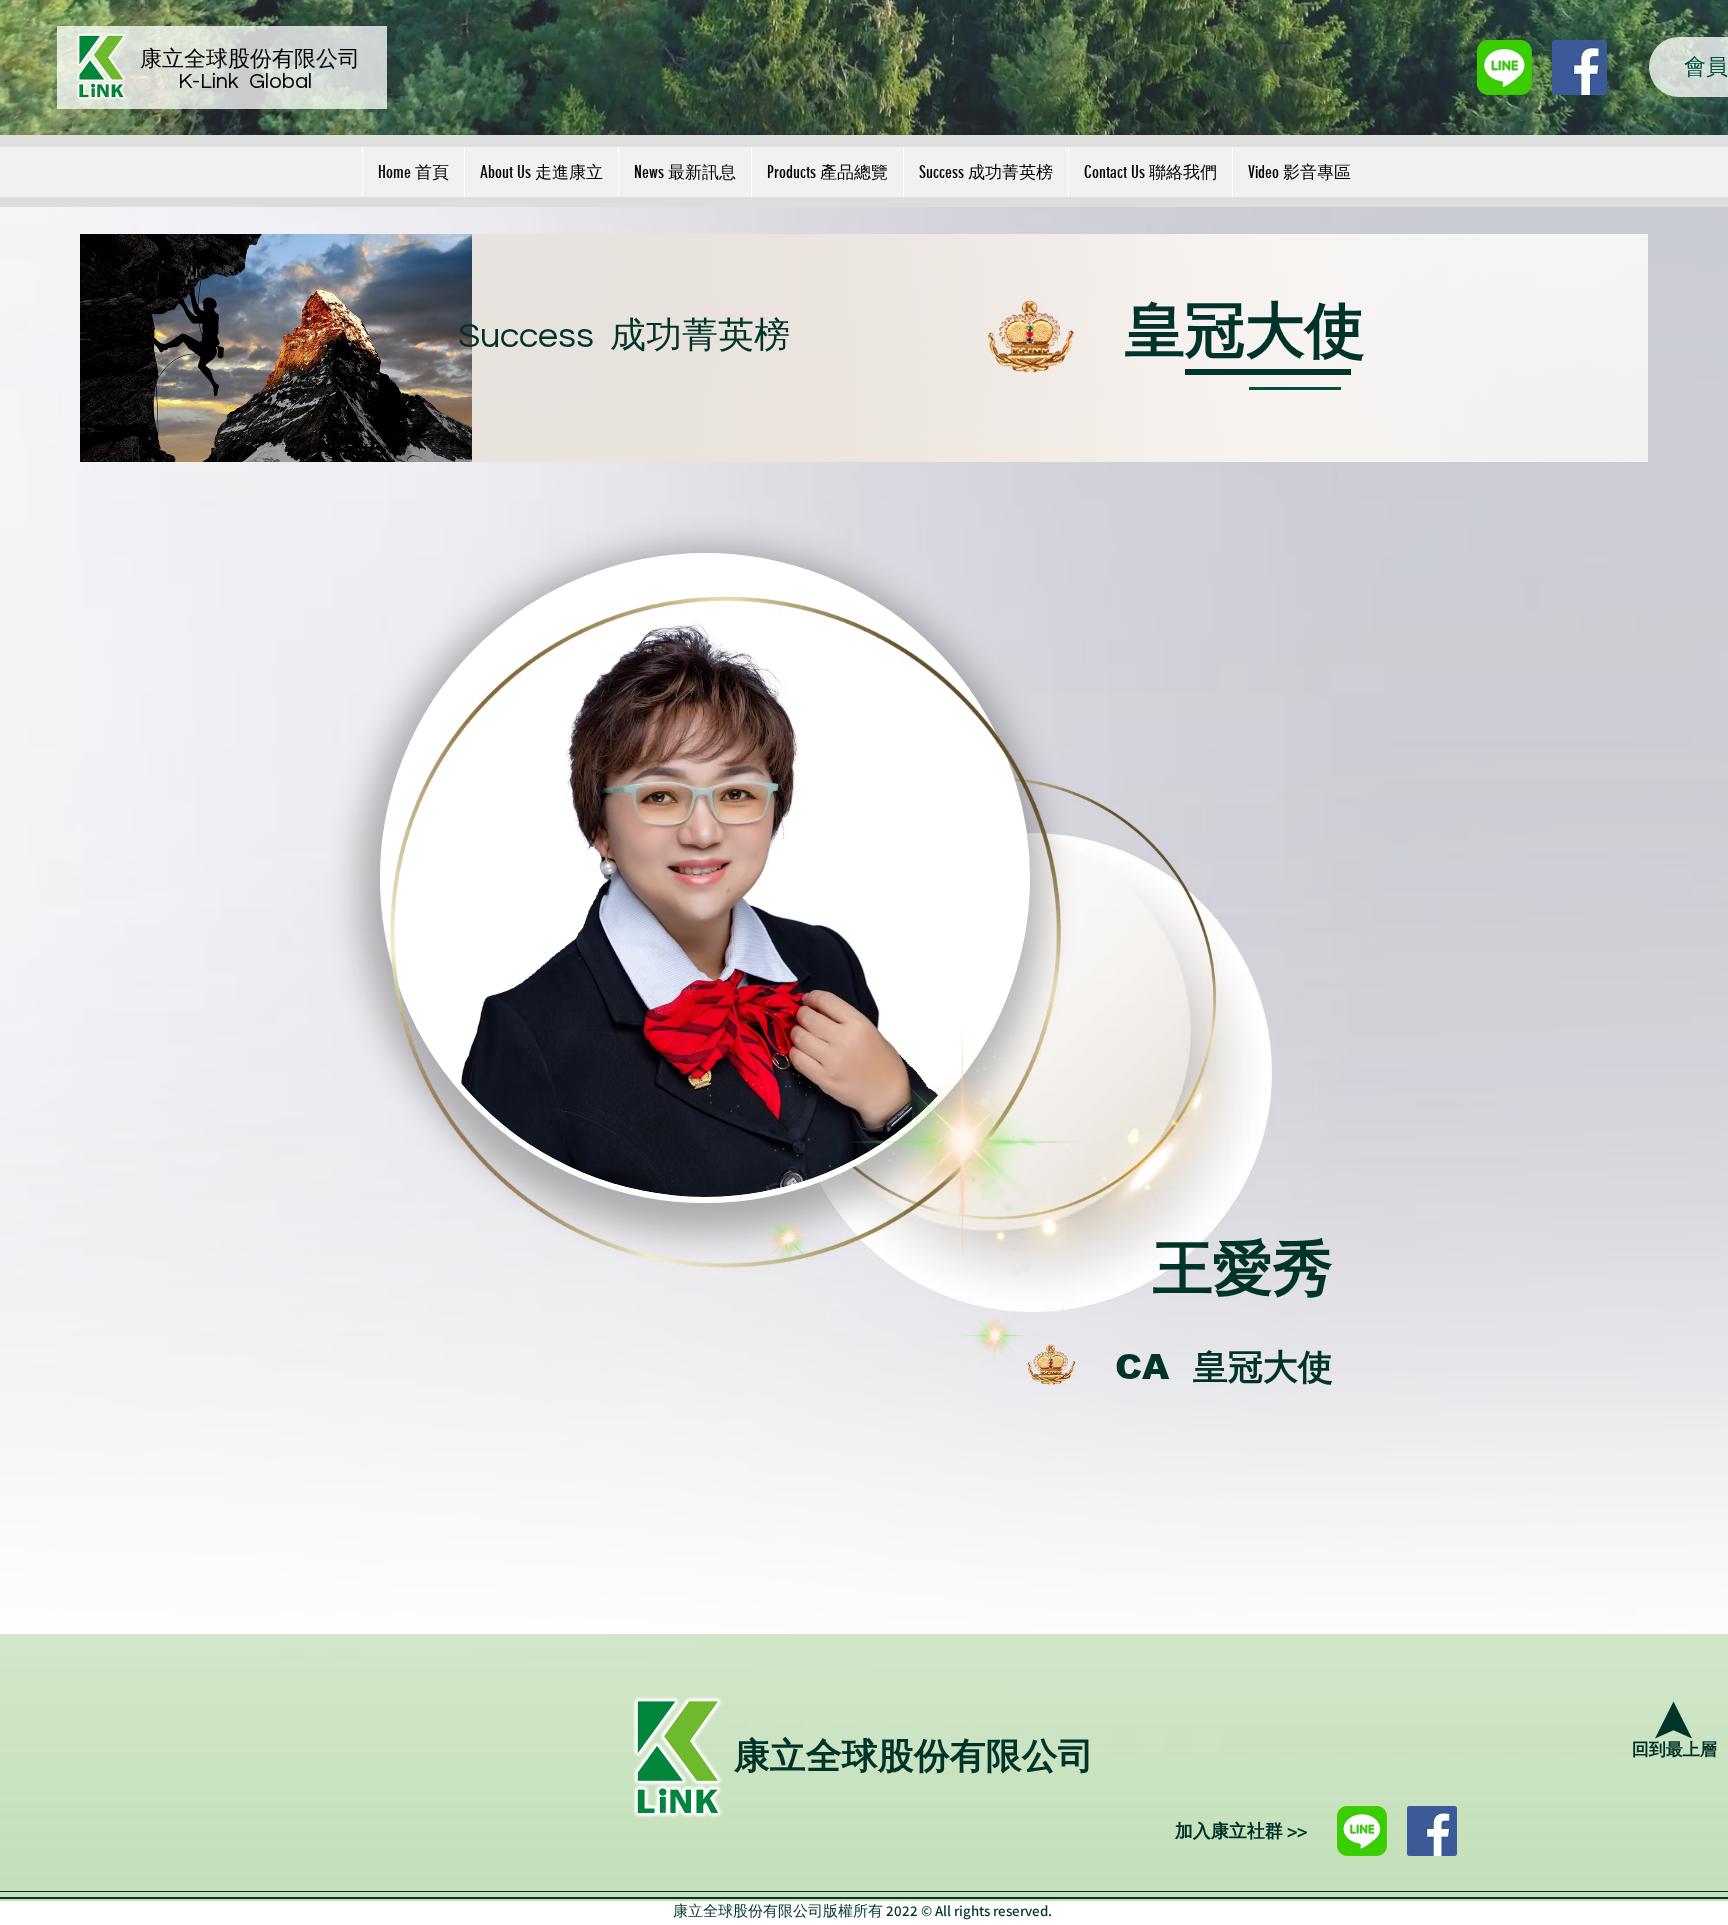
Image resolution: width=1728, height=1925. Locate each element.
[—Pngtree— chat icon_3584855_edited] (1504, 67)
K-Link (213, 81)
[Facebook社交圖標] (1579, 67)
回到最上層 (1674, 1750)
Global (280, 81)
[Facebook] (1432, 1831)
